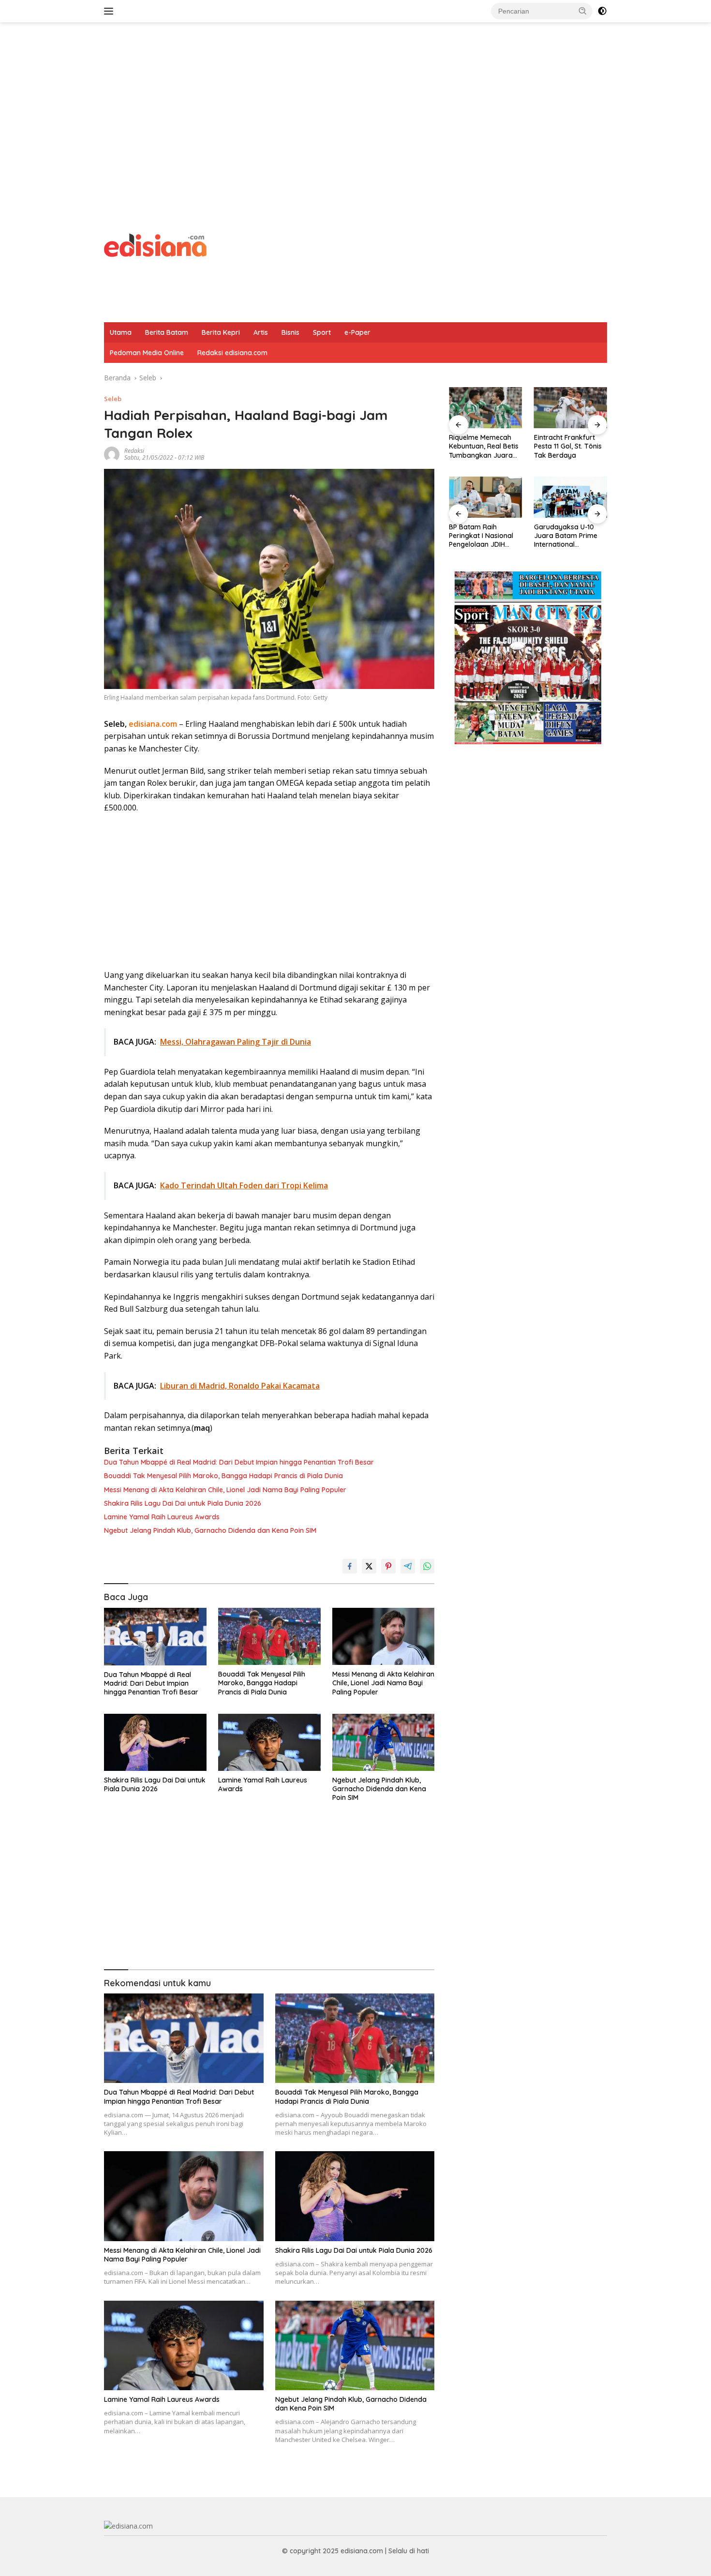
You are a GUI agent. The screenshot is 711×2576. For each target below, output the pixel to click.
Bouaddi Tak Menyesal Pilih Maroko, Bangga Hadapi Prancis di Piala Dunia (223, 1476)
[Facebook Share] (350, 1566)
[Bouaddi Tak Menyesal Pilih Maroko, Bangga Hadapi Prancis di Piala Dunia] (269, 1637)
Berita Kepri (221, 332)
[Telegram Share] (408, 1566)
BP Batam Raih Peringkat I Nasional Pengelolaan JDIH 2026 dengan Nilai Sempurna (481, 536)
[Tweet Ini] (369, 1566)
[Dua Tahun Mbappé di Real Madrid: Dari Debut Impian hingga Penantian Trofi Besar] (155, 1637)
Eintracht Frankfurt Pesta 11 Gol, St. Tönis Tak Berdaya (568, 446)
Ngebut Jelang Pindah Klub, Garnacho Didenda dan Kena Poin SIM (210, 1530)
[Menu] (111, 11)
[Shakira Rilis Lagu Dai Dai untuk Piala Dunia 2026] (155, 1743)
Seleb (113, 399)
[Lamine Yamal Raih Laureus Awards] (269, 1743)
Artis (261, 332)
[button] (583, 11)
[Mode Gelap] (602, 11)
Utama (121, 332)
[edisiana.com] (155, 244)
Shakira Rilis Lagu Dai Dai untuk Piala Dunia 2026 (183, 1503)
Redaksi (134, 451)
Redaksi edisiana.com (232, 353)
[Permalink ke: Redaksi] (112, 454)
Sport (322, 332)
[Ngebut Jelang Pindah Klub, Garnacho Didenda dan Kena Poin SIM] (384, 1743)
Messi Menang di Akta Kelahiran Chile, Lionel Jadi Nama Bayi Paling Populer (225, 1490)
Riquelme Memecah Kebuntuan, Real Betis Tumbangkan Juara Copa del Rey (484, 446)
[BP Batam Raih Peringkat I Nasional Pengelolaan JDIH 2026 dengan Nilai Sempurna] (485, 497)
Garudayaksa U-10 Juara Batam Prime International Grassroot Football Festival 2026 (566, 536)
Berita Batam (167, 332)
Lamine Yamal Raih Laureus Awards (162, 1517)
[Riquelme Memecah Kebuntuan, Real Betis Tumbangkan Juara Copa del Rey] (485, 408)
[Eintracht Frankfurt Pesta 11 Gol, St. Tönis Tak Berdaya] (570, 408)
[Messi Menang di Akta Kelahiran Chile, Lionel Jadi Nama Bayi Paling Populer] (384, 1637)
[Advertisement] (355, 100)
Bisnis (290, 332)
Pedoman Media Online (147, 353)
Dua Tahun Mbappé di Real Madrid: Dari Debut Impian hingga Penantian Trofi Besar (239, 1462)
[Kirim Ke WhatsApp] (427, 1566)
